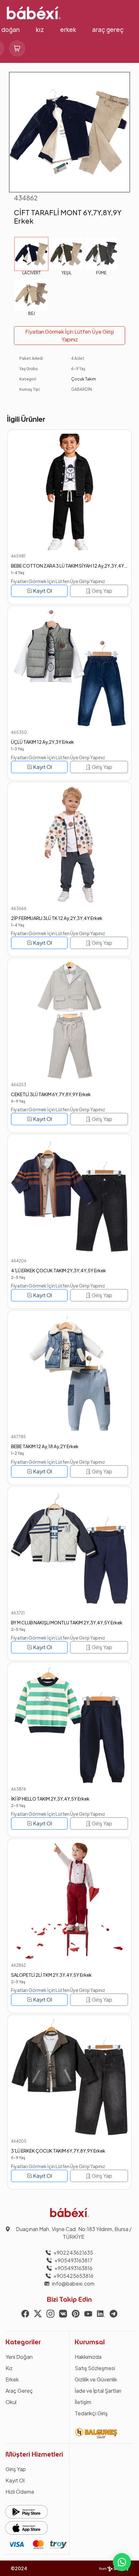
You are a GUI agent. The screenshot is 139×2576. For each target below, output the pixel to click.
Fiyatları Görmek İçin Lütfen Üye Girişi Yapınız (69, 335)
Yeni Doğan (19, 2357)
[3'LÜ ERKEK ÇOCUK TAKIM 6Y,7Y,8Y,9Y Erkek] (69, 2077)
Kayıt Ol (42, 591)
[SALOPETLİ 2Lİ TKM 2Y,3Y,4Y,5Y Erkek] (69, 1901)
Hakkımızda (88, 2357)
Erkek (68, 30)
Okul (11, 2402)
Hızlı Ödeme (20, 2492)
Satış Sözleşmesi (95, 2368)
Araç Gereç (108, 30)
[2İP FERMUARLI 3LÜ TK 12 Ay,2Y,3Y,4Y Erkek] (69, 844)
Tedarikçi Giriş (91, 2413)
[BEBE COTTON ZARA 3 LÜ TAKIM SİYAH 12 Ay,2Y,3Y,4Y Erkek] (69, 492)
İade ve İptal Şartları (98, 2391)
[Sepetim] (17, 48)
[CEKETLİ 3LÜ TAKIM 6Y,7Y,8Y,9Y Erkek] (69, 1020)
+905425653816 (73, 2276)
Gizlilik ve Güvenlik (96, 2379)
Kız (40, 30)
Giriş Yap (102, 591)
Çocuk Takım (84, 379)
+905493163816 (73, 2268)
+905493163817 (73, 2260)
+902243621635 (73, 2253)
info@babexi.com (73, 2283)
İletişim (83, 2402)
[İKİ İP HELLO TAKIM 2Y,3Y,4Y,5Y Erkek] (69, 1725)
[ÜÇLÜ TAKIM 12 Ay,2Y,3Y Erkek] (69, 668)
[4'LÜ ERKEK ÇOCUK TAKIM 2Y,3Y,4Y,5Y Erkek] (69, 1196)
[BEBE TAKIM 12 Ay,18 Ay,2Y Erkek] (69, 1373)
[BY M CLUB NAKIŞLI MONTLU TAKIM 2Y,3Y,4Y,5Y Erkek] (69, 1549)
